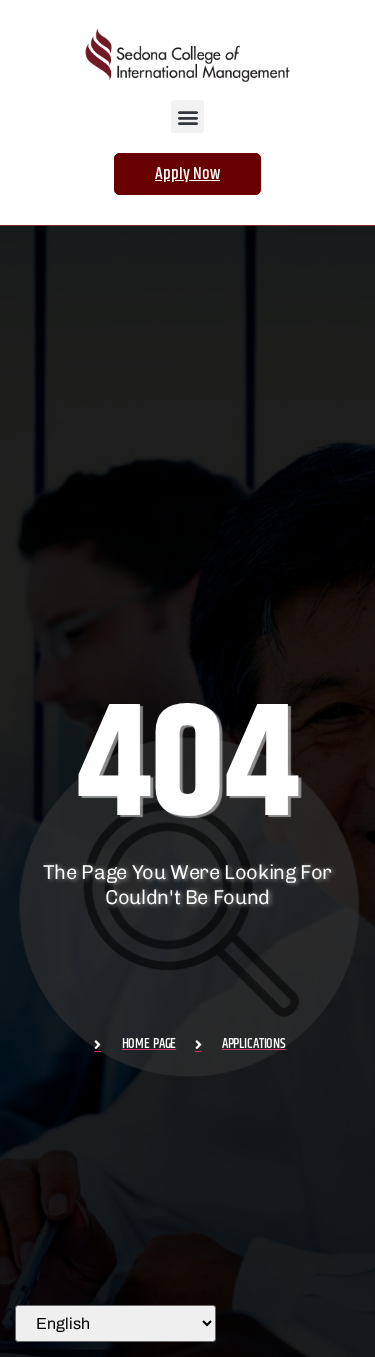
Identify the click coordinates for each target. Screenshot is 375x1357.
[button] (187, 116)
